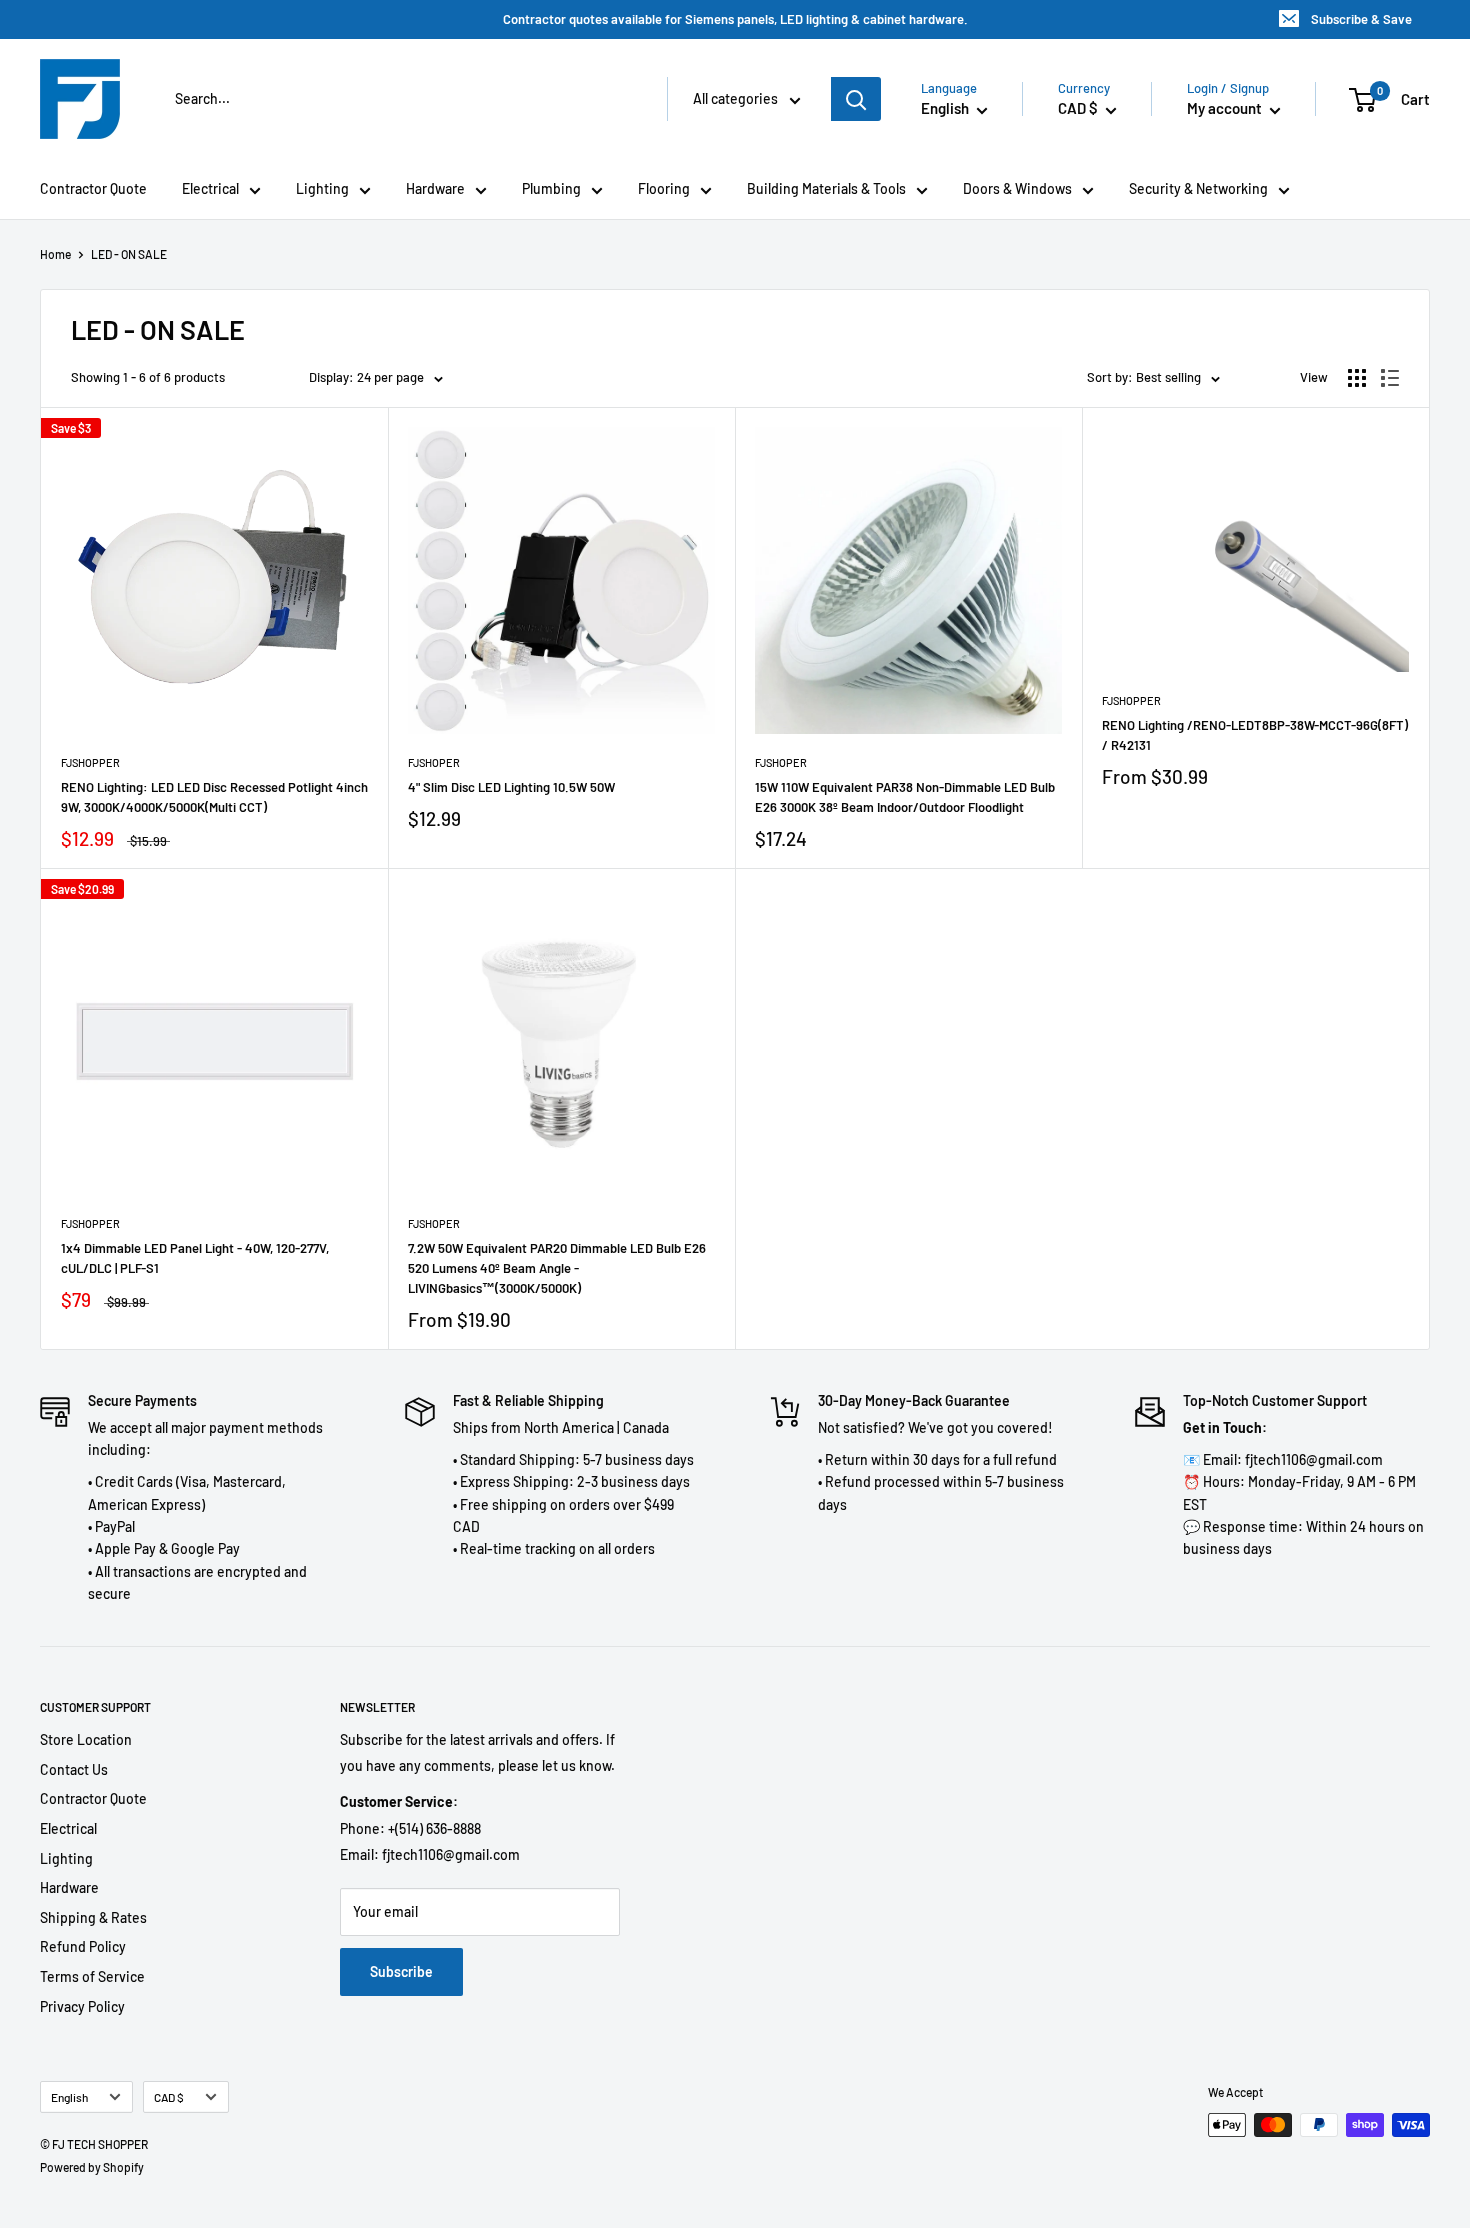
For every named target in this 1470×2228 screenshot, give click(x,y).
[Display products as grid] (1357, 378)
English (69, 2097)
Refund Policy (83, 1946)
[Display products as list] (1390, 378)
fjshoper (434, 762)
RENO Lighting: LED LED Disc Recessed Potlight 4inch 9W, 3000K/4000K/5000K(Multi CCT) (214, 797)
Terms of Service (92, 1976)
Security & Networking (1198, 188)
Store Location (86, 1739)
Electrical (210, 188)
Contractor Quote (93, 188)
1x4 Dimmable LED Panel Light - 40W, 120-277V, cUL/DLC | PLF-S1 (195, 1258)
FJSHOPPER (90, 762)
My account (1226, 108)
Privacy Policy (82, 2006)
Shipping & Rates (93, 1917)
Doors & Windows (1017, 188)
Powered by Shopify (92, 2167)
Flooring (664, 188)
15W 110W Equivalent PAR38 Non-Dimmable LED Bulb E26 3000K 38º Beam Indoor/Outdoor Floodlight (905, 797)
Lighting (322, 188)
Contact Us (74, 1769)
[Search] (856, 99)
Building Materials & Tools (826, 188)
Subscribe (401, 1971)
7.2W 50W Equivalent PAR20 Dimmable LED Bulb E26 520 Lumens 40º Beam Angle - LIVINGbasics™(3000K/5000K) (557, 1268)
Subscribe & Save (1361, 19)
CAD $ (169, 2097)
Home (55, 254)
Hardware (435, 188)
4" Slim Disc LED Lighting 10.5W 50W (511, 787)
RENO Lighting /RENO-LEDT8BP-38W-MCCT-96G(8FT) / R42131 (1255, 735)
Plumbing (551, 188)
